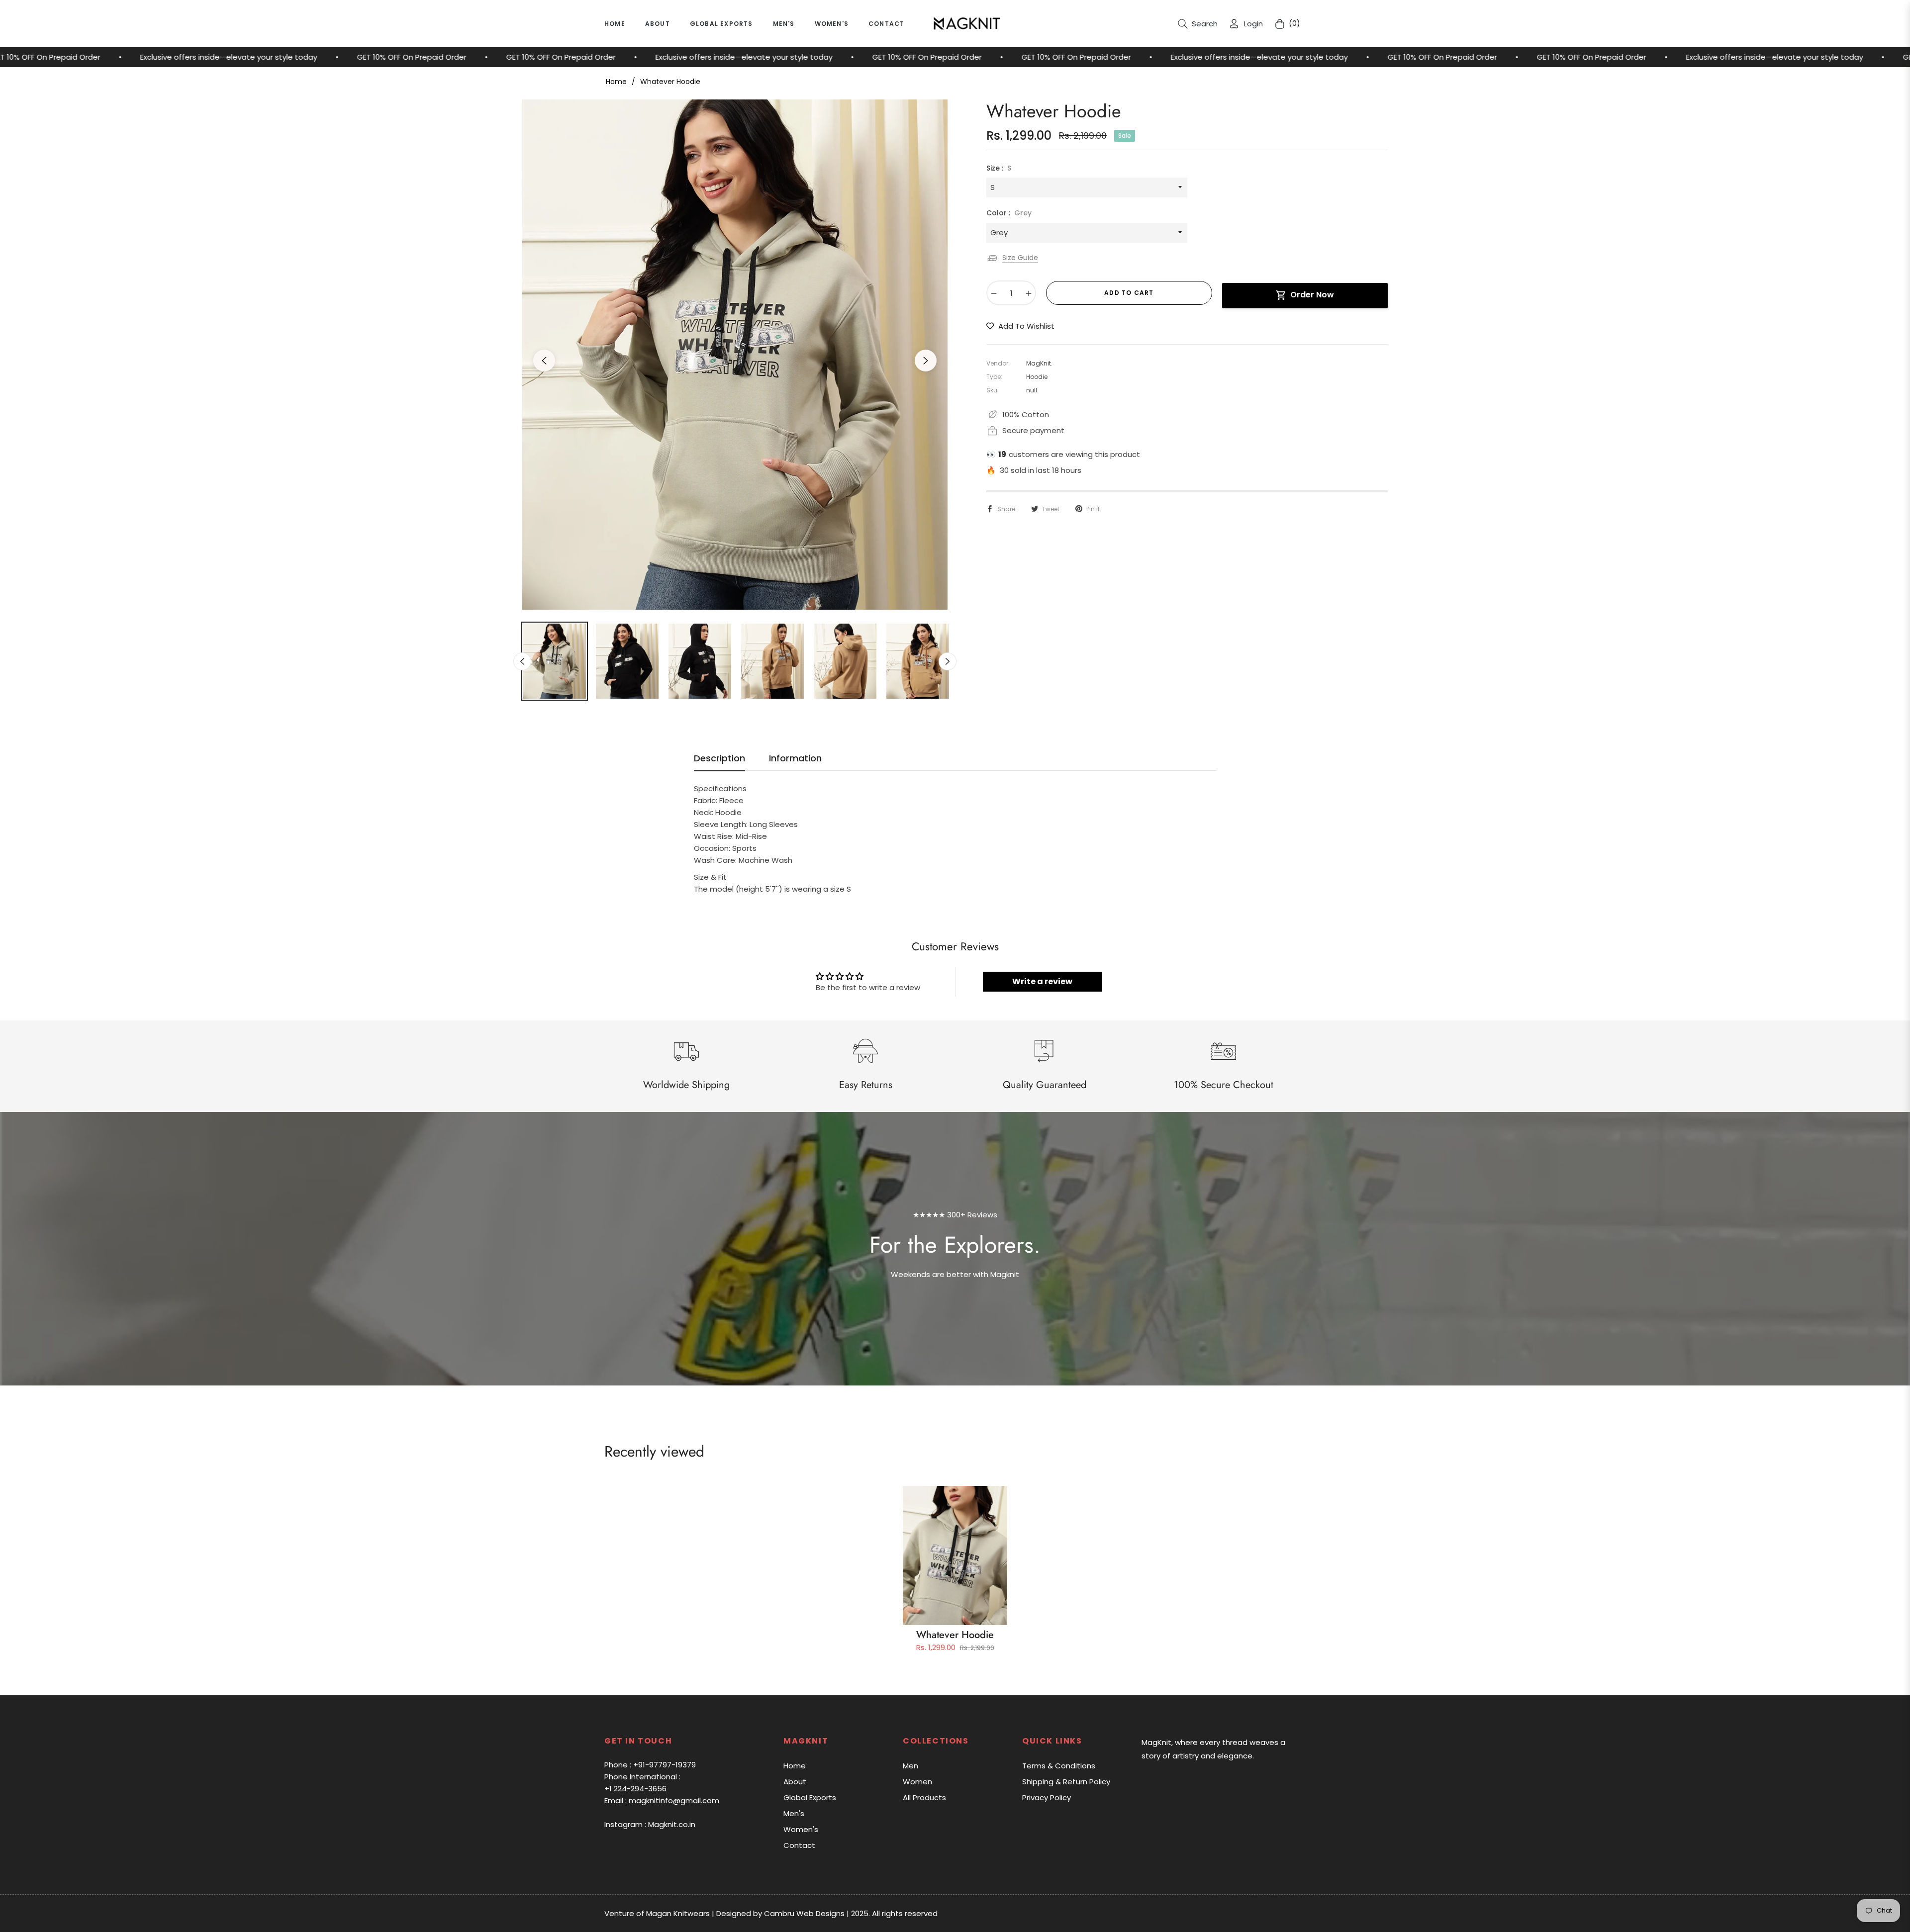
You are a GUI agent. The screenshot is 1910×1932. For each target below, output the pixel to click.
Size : (999, 168)
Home (616, 82)
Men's (794, 1813)
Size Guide (1020, 258)
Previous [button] (544, 361)
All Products (924, 1797)
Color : (1009, 213)
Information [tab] (795, 758)
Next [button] (926, 361)
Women (917, 1782)
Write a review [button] (1042, 981)
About (795, 1782)
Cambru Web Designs (804, 1913)
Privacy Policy (1047, 1797)
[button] (1198, 24)
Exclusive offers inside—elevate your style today (501, 57)
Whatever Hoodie (955, 1635)
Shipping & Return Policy (1066, 1782)
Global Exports (810, 1797)
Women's (801, 1829)
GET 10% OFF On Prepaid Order (169, 57)
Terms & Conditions (1059, 1766)
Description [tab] (719, 758)
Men (910, 1766)
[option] (735, 355)
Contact (799, 1845)
